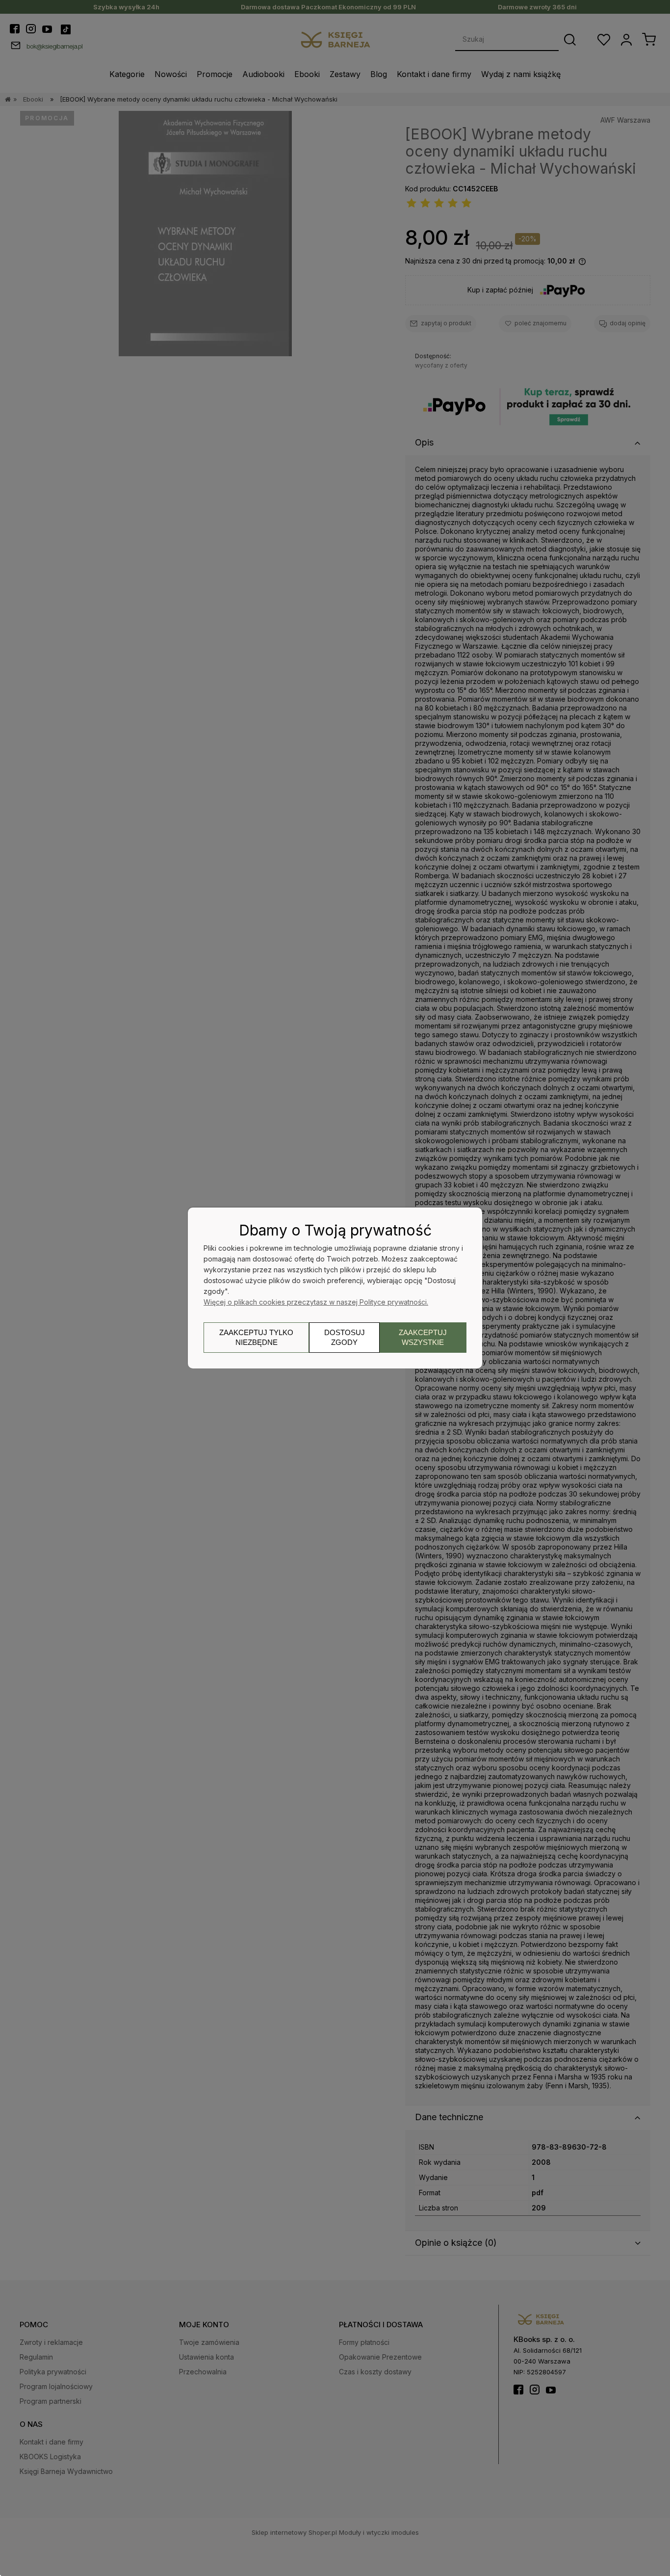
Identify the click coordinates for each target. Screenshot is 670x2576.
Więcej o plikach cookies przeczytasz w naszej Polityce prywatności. (316, 1302)
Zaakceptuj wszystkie (423, 1337)
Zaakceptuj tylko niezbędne (256, 1337)
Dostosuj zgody (345, 1337)
